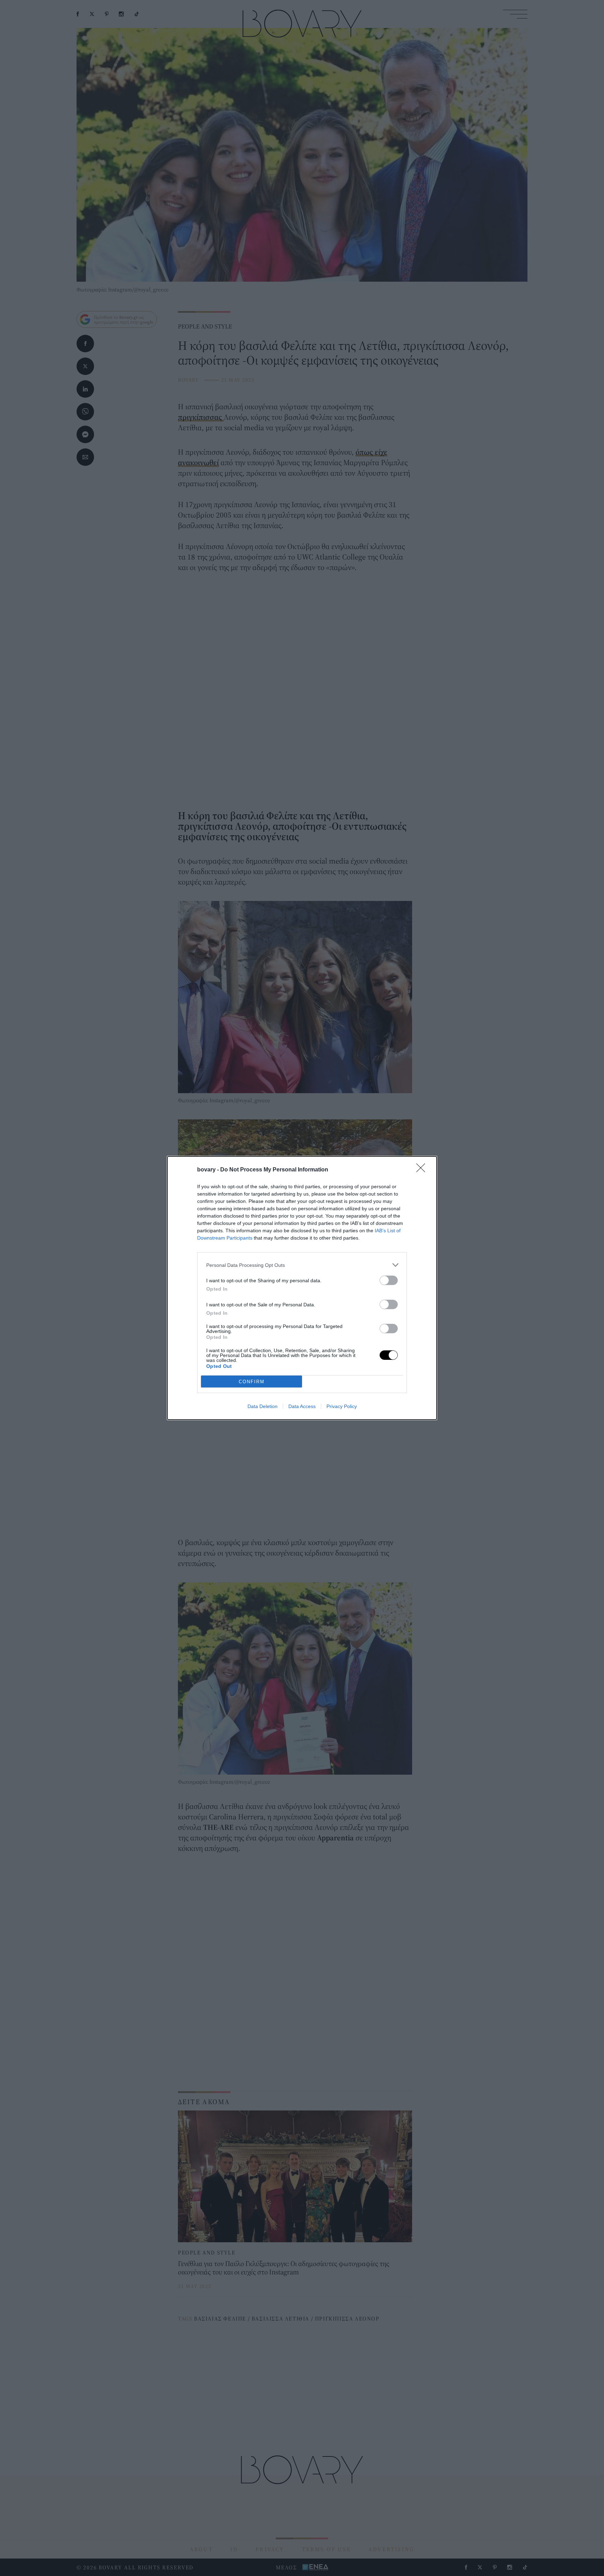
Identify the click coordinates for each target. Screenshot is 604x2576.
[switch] (389, 1280)
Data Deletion (263, 1406)
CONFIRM (252, 1382)
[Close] (423, 1170)
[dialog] (302, 1288)
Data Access (302, 1406)
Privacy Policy (342, 1406)
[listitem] (302, 1265)
